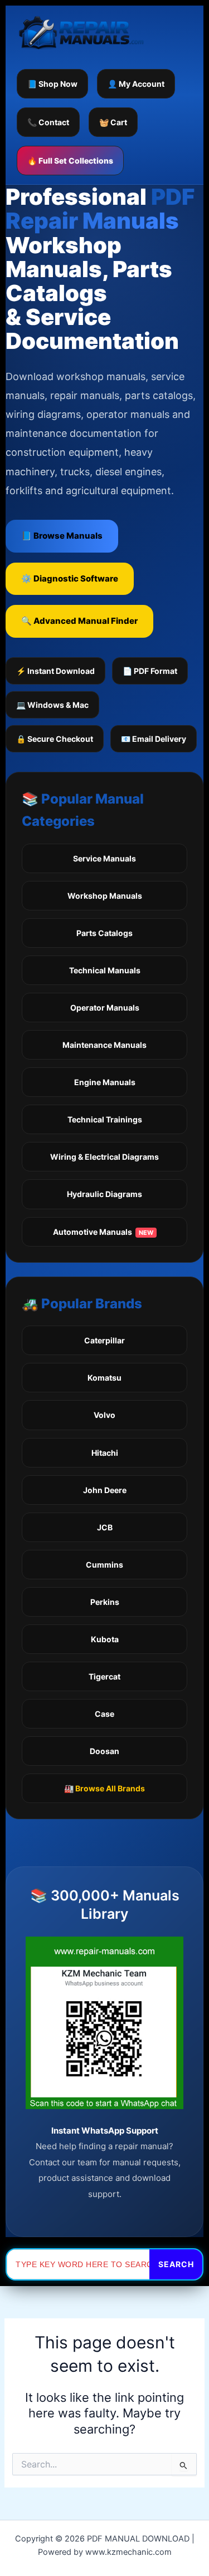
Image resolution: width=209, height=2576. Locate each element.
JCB (105, 1527)
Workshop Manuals (105, 896)
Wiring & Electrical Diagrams (104, 1157)
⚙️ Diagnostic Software (70, 578)
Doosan (104, 1751)
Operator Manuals (105, 1008)
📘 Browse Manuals (62, 536)
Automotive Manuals (103, 1232)
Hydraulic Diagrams (104, 1194)
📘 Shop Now (52, 84)
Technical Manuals (105, 970)
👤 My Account (136, 84)
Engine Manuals (105, 1082)
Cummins (104, 1565)
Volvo (104, 1415)
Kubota (105, 1639)
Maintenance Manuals (104, 1045)
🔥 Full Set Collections (70, 161)
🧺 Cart (113, 122)
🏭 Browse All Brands (104, 1788)
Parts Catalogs (104, 933)
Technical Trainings (105, 1119)
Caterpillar (104, 1340)
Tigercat (104, 1676)
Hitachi (105, 1453)
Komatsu (104, 1378)
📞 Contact (48, 122)
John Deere (105, 1490)
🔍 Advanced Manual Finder (79, 621)
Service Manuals (104, 858)
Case (104, 1714)
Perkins (105, 1602)
